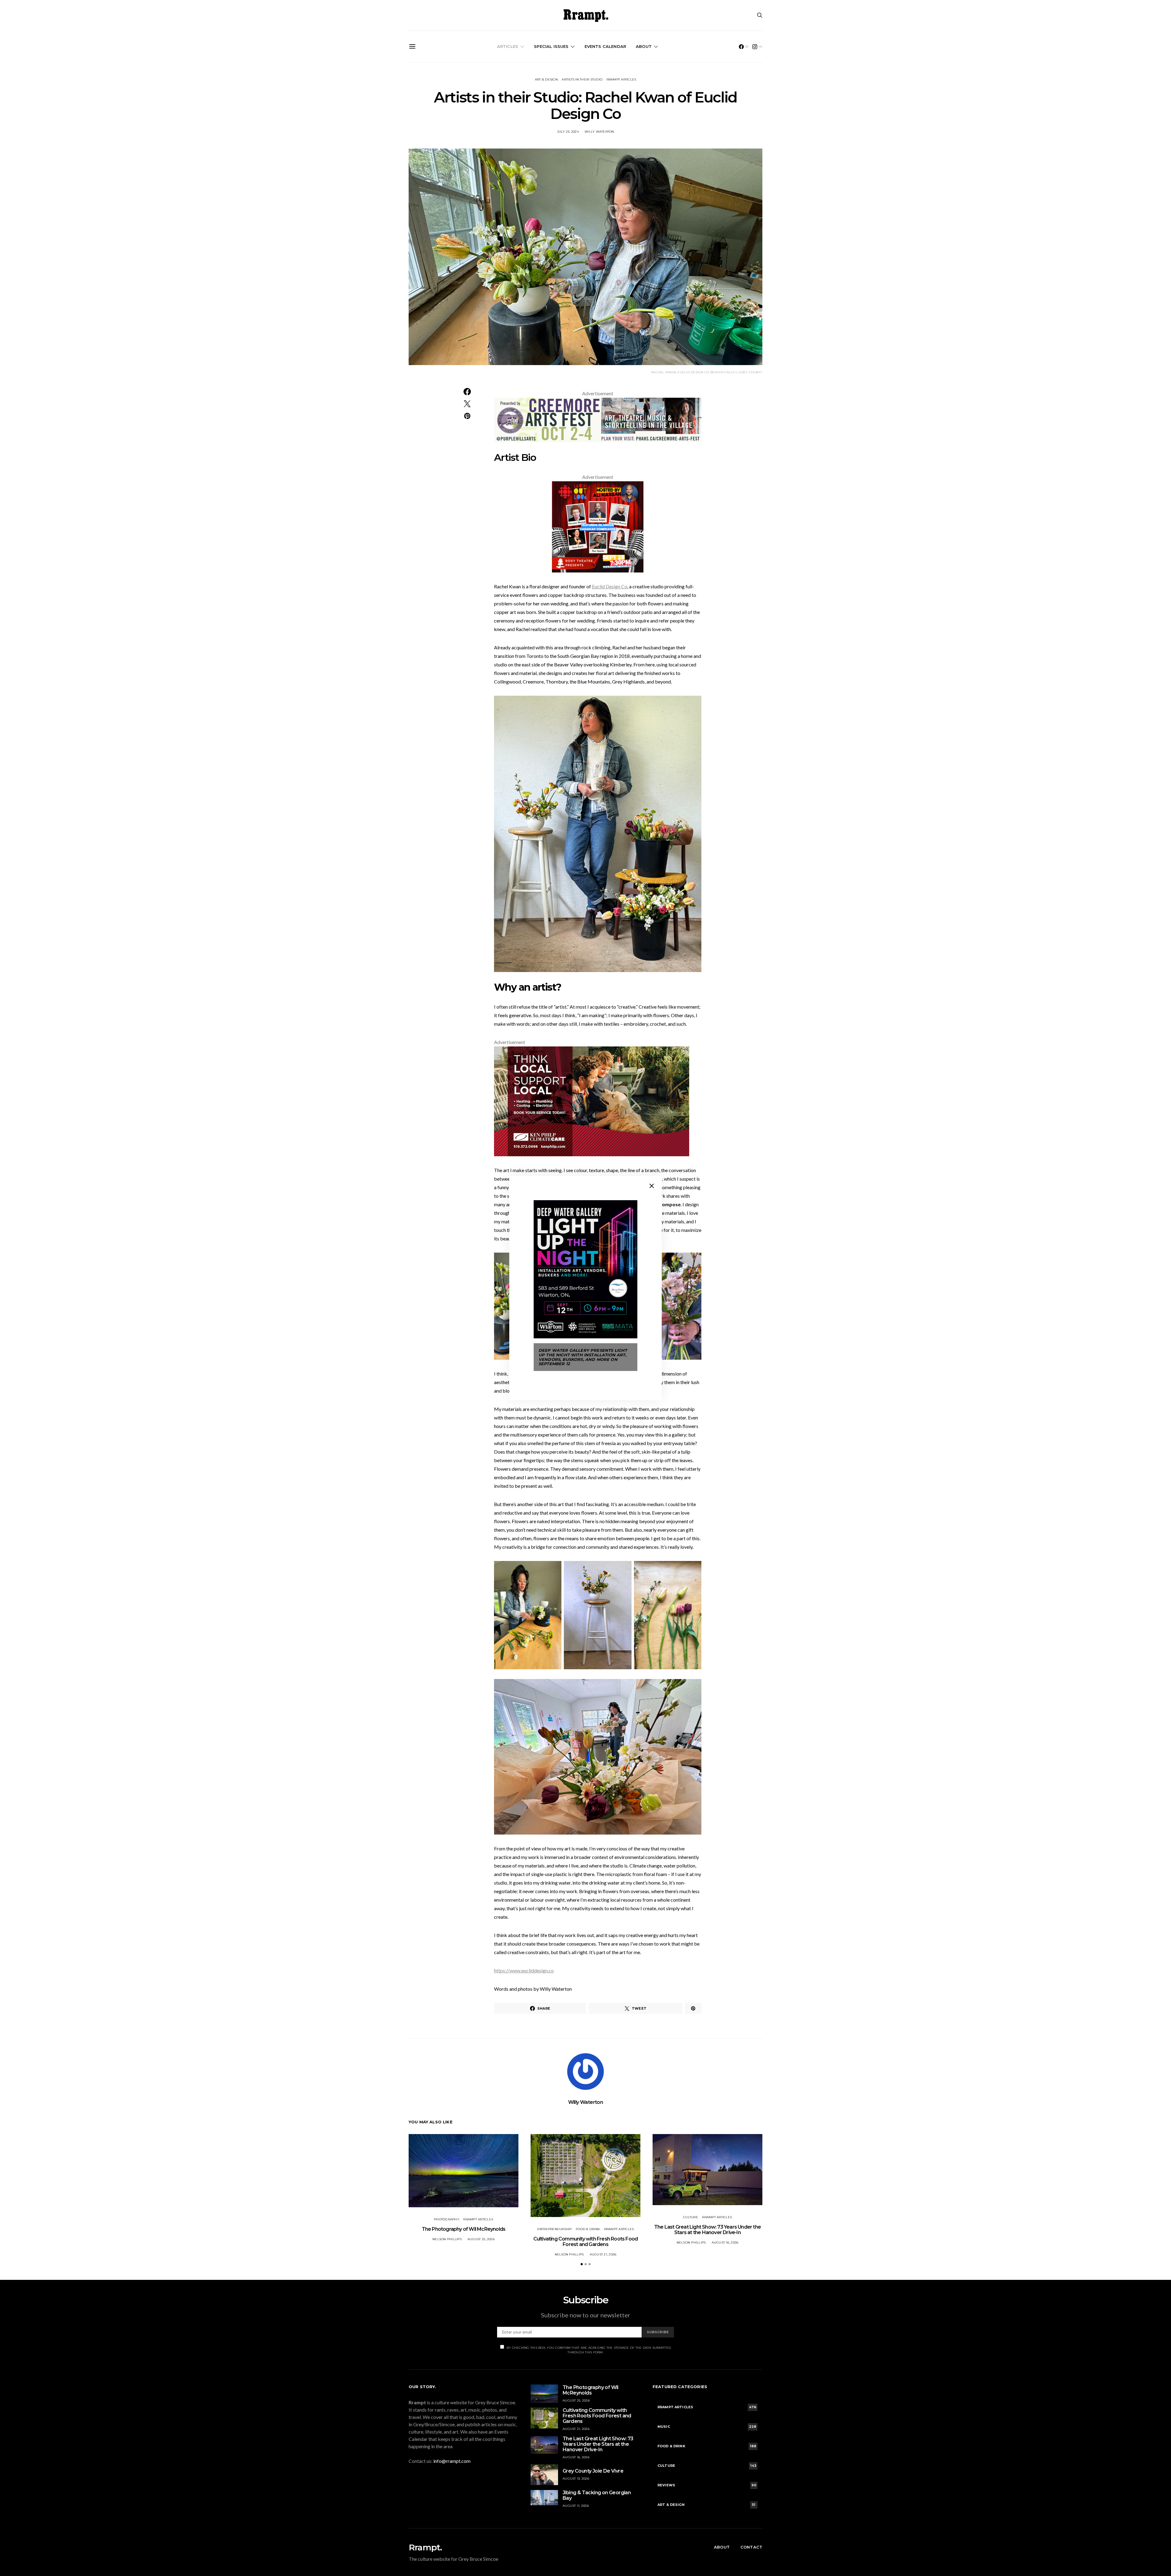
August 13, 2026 (576, 2479)
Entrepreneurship (555, 2229)
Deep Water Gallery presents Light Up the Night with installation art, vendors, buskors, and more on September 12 (583, 1357)
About (644, 46)
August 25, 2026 (481, 2239)
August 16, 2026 (725, 2242)
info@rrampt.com (452, 2461)
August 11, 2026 (576, 2506)
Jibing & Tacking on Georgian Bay (597, 2495)
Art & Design (546, 79)
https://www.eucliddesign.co (524, 1970)
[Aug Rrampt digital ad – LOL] (598, 526)
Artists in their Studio (582, 79)
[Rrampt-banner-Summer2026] (598, 419)
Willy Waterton (599, 132)
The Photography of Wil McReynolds (464, 2229)
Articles (508, 46)
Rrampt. (425, 2547)
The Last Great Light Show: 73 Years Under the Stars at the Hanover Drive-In (707, 2230)
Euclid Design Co (610, 586)
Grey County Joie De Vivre (593, 2471)
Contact (751, 2547)
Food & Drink (588, 2229)
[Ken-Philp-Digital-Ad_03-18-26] (592, 1101)
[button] (582, 2264)
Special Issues (551, 46)
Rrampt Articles (621, 79)
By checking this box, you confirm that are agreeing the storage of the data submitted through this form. (589, 2350)
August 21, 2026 (603, 2254)
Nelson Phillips (447, 2239)
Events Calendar (605, 46)
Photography (447, 2219)
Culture (691, 2217)
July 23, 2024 (568, 132)
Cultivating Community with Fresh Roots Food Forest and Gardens (586, 2242)
